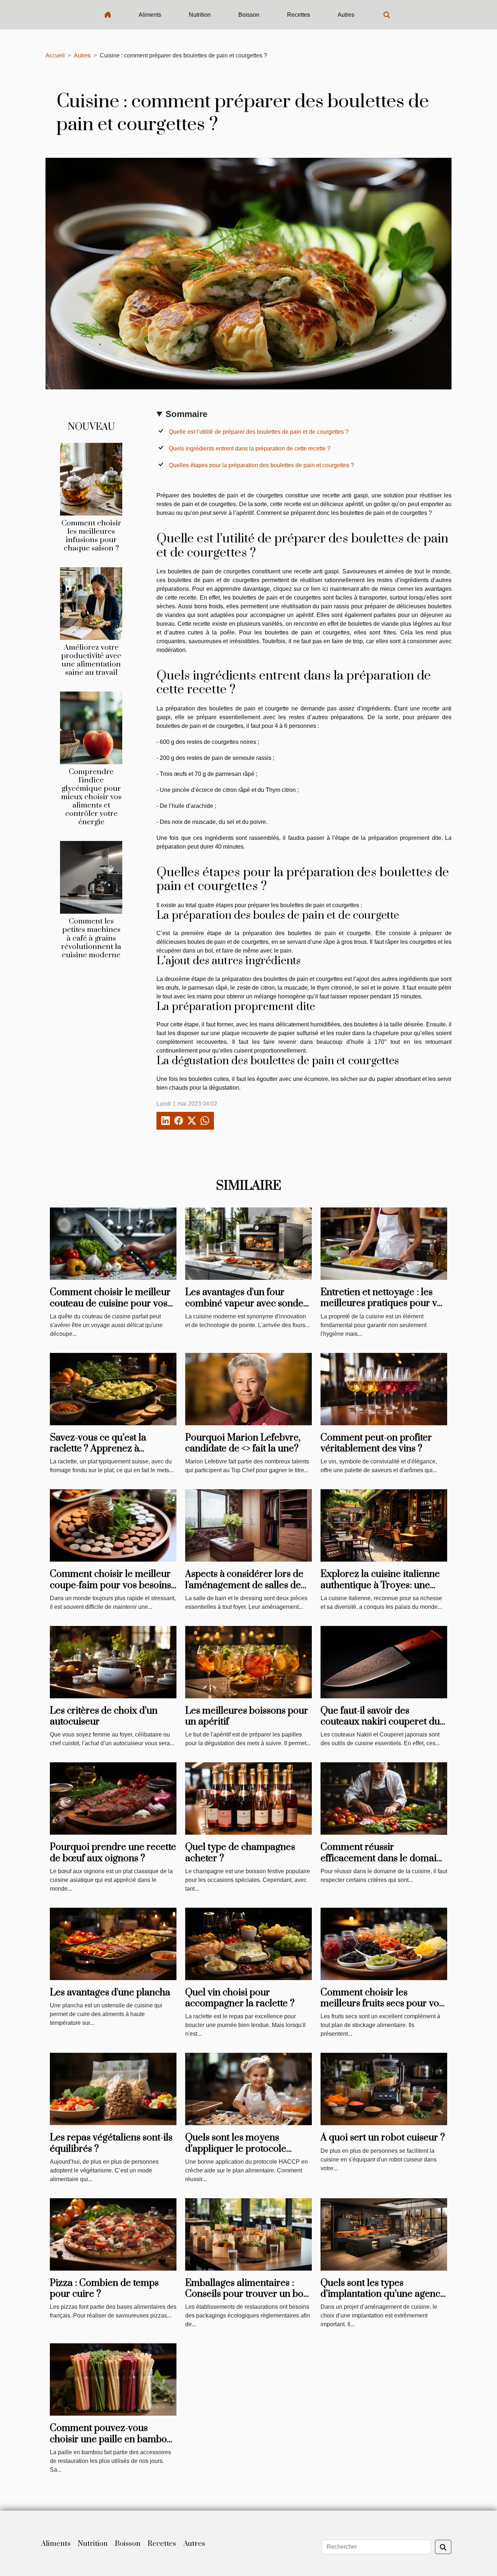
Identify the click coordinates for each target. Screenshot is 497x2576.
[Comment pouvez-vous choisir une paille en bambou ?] (113, 2379)
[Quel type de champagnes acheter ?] (249, 1798)
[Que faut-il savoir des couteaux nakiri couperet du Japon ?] (384, 1662)
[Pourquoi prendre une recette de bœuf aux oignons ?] (113, 1798)
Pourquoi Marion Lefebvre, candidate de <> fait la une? (243, 1443)
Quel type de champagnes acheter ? (240, 1853)
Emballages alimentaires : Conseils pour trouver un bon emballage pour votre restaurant (247, 2300)
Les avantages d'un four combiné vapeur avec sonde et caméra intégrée (244, 1303)
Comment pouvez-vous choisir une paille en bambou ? (111, 2439)
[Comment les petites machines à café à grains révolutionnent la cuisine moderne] (91, 877)
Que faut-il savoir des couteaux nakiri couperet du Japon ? (380, 1722)
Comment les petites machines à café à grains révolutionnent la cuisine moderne (91, 938)
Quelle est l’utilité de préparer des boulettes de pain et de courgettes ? (259, 432)
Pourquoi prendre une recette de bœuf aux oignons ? (113, 1853)
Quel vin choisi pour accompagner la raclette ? (240, 1998)
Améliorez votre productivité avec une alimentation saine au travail (91, 660)
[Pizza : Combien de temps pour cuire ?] (113, 2234)
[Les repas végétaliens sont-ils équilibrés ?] (113, 2089)
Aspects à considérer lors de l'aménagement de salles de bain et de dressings (244, 1585)
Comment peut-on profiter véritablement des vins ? (376, 1443)
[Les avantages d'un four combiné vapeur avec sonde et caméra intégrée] (249, 1243)
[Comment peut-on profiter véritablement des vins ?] (384, 1389)
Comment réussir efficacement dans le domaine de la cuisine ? (384, 1858)
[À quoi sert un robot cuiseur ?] (384, 2089)
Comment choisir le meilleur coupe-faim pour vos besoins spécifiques (110, 1585)
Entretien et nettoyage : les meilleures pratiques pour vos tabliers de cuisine (383, 1303)
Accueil (55, 55)
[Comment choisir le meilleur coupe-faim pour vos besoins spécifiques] (113, 1525)
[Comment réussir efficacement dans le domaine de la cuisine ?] (384, 1798)
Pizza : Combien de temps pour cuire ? (104, 2289)
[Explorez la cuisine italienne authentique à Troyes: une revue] (384, 1525)
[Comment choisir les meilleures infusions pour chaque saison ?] (91, 479)
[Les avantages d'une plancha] (113, 1944)
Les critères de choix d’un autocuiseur (104, 1716)
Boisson (249, 15)
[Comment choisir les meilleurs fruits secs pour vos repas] (384, 1944)
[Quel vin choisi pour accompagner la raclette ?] (249, 1944)
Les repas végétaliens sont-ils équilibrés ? (111, 2143)
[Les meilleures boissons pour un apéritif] (249, 1662)
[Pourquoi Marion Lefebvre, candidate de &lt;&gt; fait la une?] (249, 1389)
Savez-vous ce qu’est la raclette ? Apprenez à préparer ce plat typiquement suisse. (112, 1454)
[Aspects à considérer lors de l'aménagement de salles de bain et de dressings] (249, 1525)
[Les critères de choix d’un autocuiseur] (113, 1662)
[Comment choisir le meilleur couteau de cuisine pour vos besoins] (113, 1243)
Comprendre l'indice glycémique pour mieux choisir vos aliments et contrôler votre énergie (91, 797)
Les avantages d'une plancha (110, 1993)
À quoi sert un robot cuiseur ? (383, 2138)
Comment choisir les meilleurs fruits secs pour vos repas (382, 2004)
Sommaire (186, 414)
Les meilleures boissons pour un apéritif (247, 1716)
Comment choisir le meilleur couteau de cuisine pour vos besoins (110, 1303)
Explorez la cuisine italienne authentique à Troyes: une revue (380, 1585)
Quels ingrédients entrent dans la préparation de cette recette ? (250, 448)
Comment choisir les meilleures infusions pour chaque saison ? (91, 536)
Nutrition (200, 15)
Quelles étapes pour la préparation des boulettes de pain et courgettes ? (261, 465)
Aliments (150, 15)
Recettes (299, 15)
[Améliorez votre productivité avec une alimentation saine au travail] (91, 603)
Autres (346, 15)
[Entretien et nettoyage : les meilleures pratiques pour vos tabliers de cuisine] (384, 1243)
